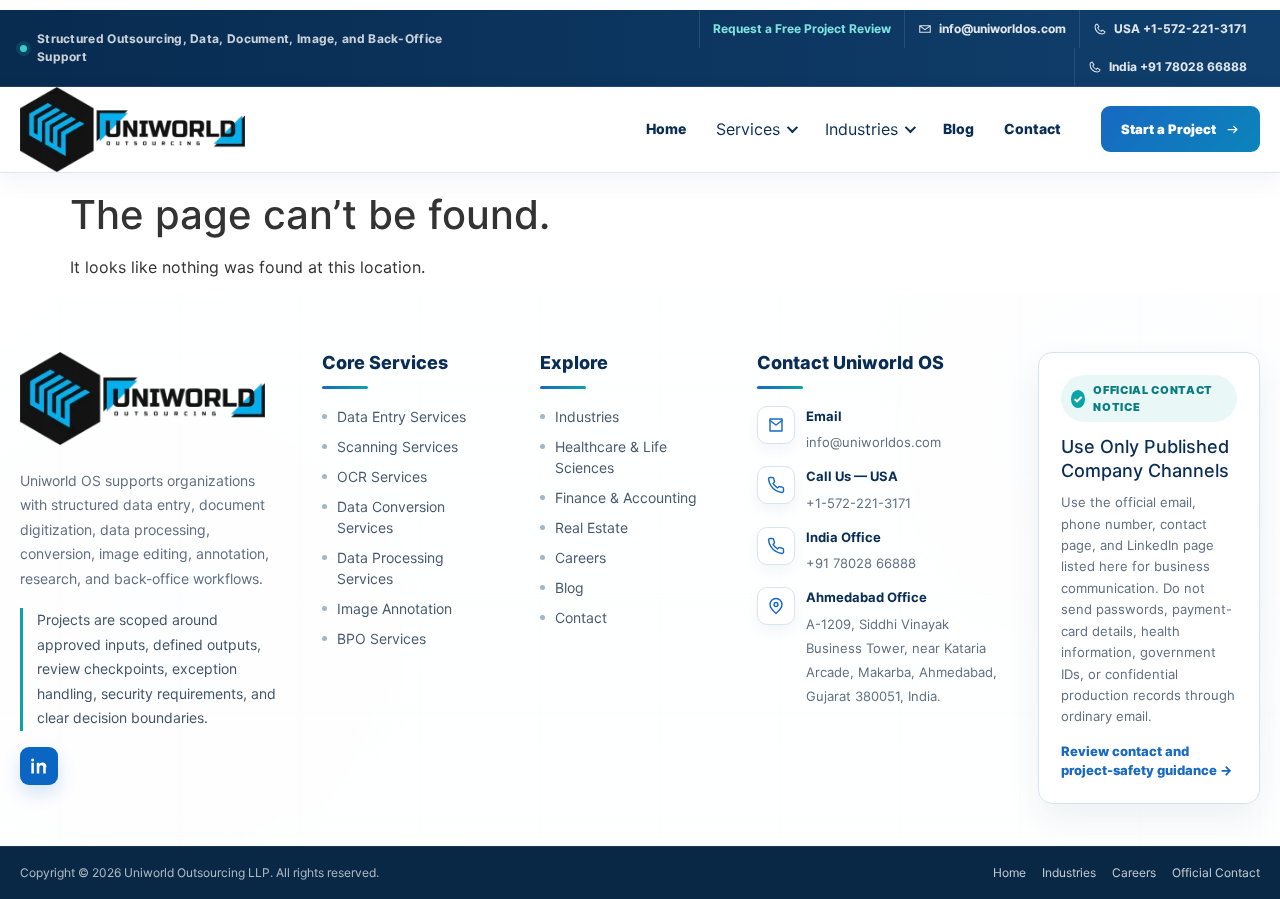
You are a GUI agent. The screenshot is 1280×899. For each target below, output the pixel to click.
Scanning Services (397, 446)
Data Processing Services (390, 568)
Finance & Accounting (626, 497)
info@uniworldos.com (1002, 28)
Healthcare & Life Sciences (611, 457)
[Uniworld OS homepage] (132, 129)
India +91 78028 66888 (1178, 66)
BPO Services (381, 638)
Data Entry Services (401, 416)
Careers (580, 557)
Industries (861, 129)
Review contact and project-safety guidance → (1146, 761)
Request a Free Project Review (802, 28)
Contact (1032, 128)
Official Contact (1216, 872)
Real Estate (591, 527)
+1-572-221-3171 (858, 503)
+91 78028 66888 (861, 563)
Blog (958, 128)
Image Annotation (394, 608)
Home (666, 128)
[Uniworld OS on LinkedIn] (39, 766)
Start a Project (1168, 129)
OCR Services (382, 476)
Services (748, 129)
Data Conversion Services (391, 517)
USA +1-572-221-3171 (1180, 28)
